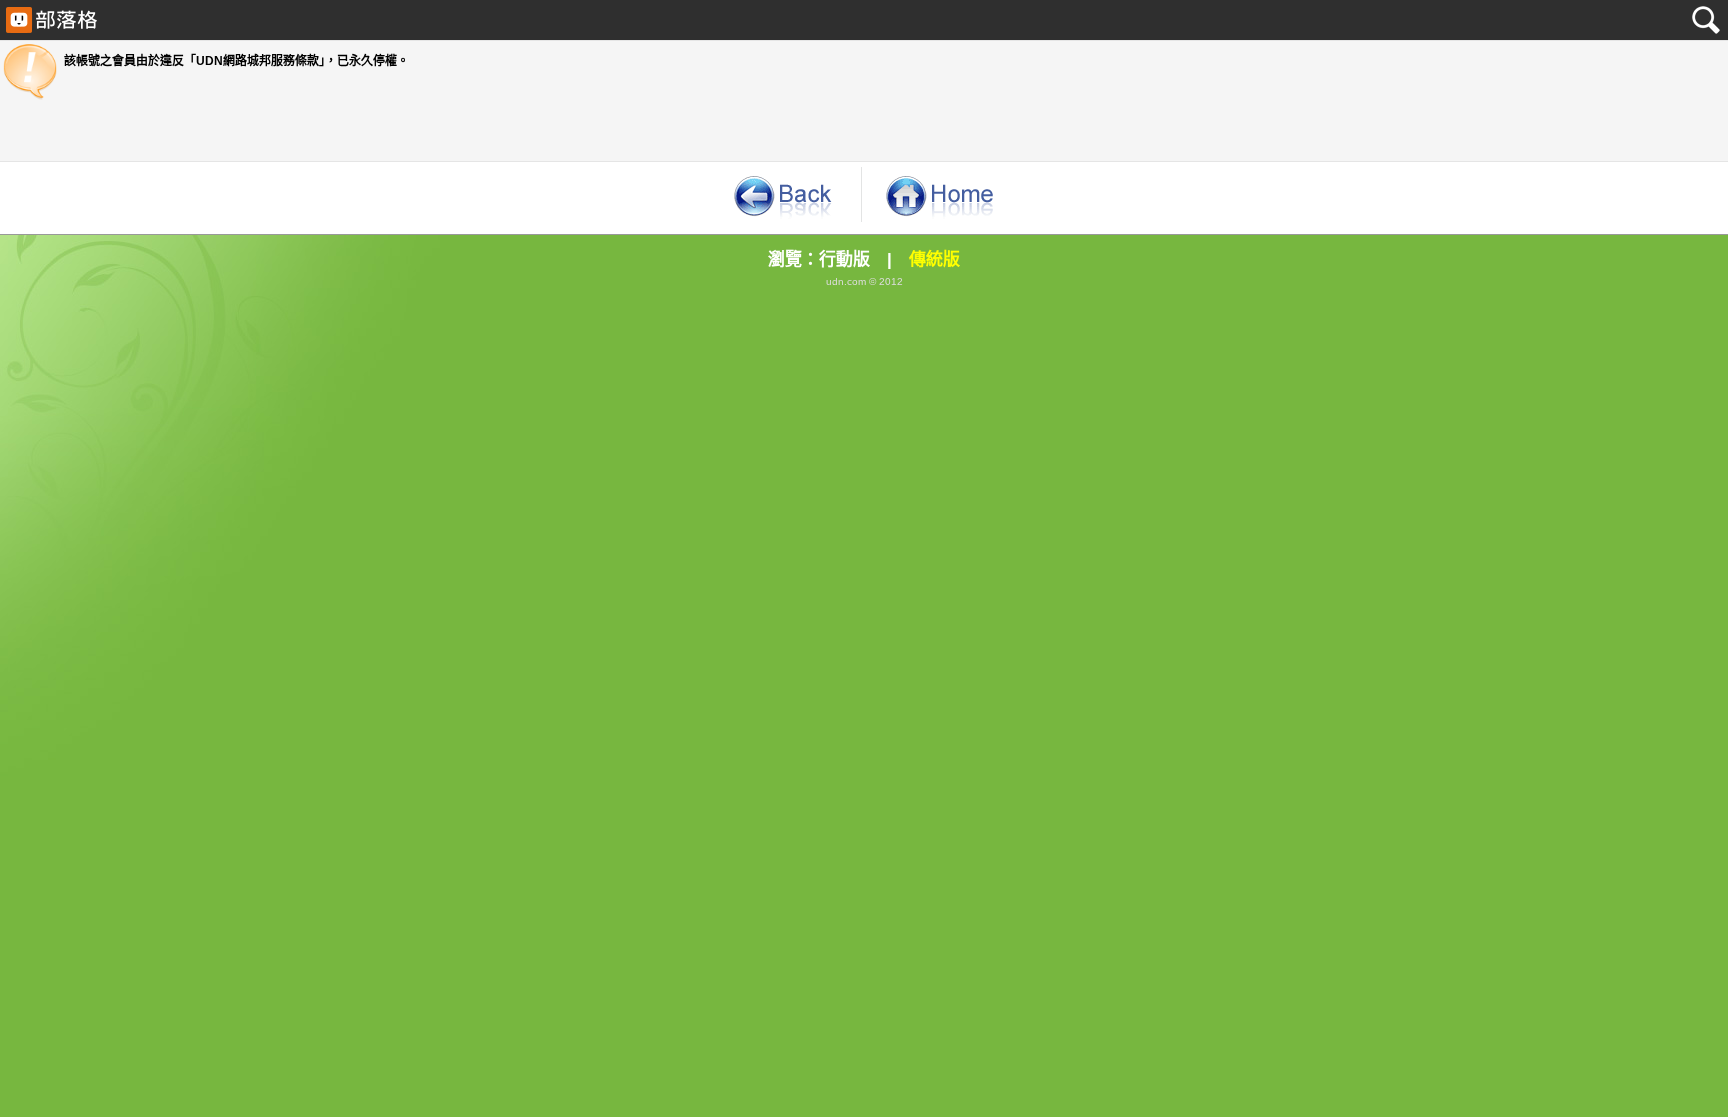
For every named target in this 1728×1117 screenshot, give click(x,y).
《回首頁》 (941, 194)
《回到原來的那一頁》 (782, 194)
